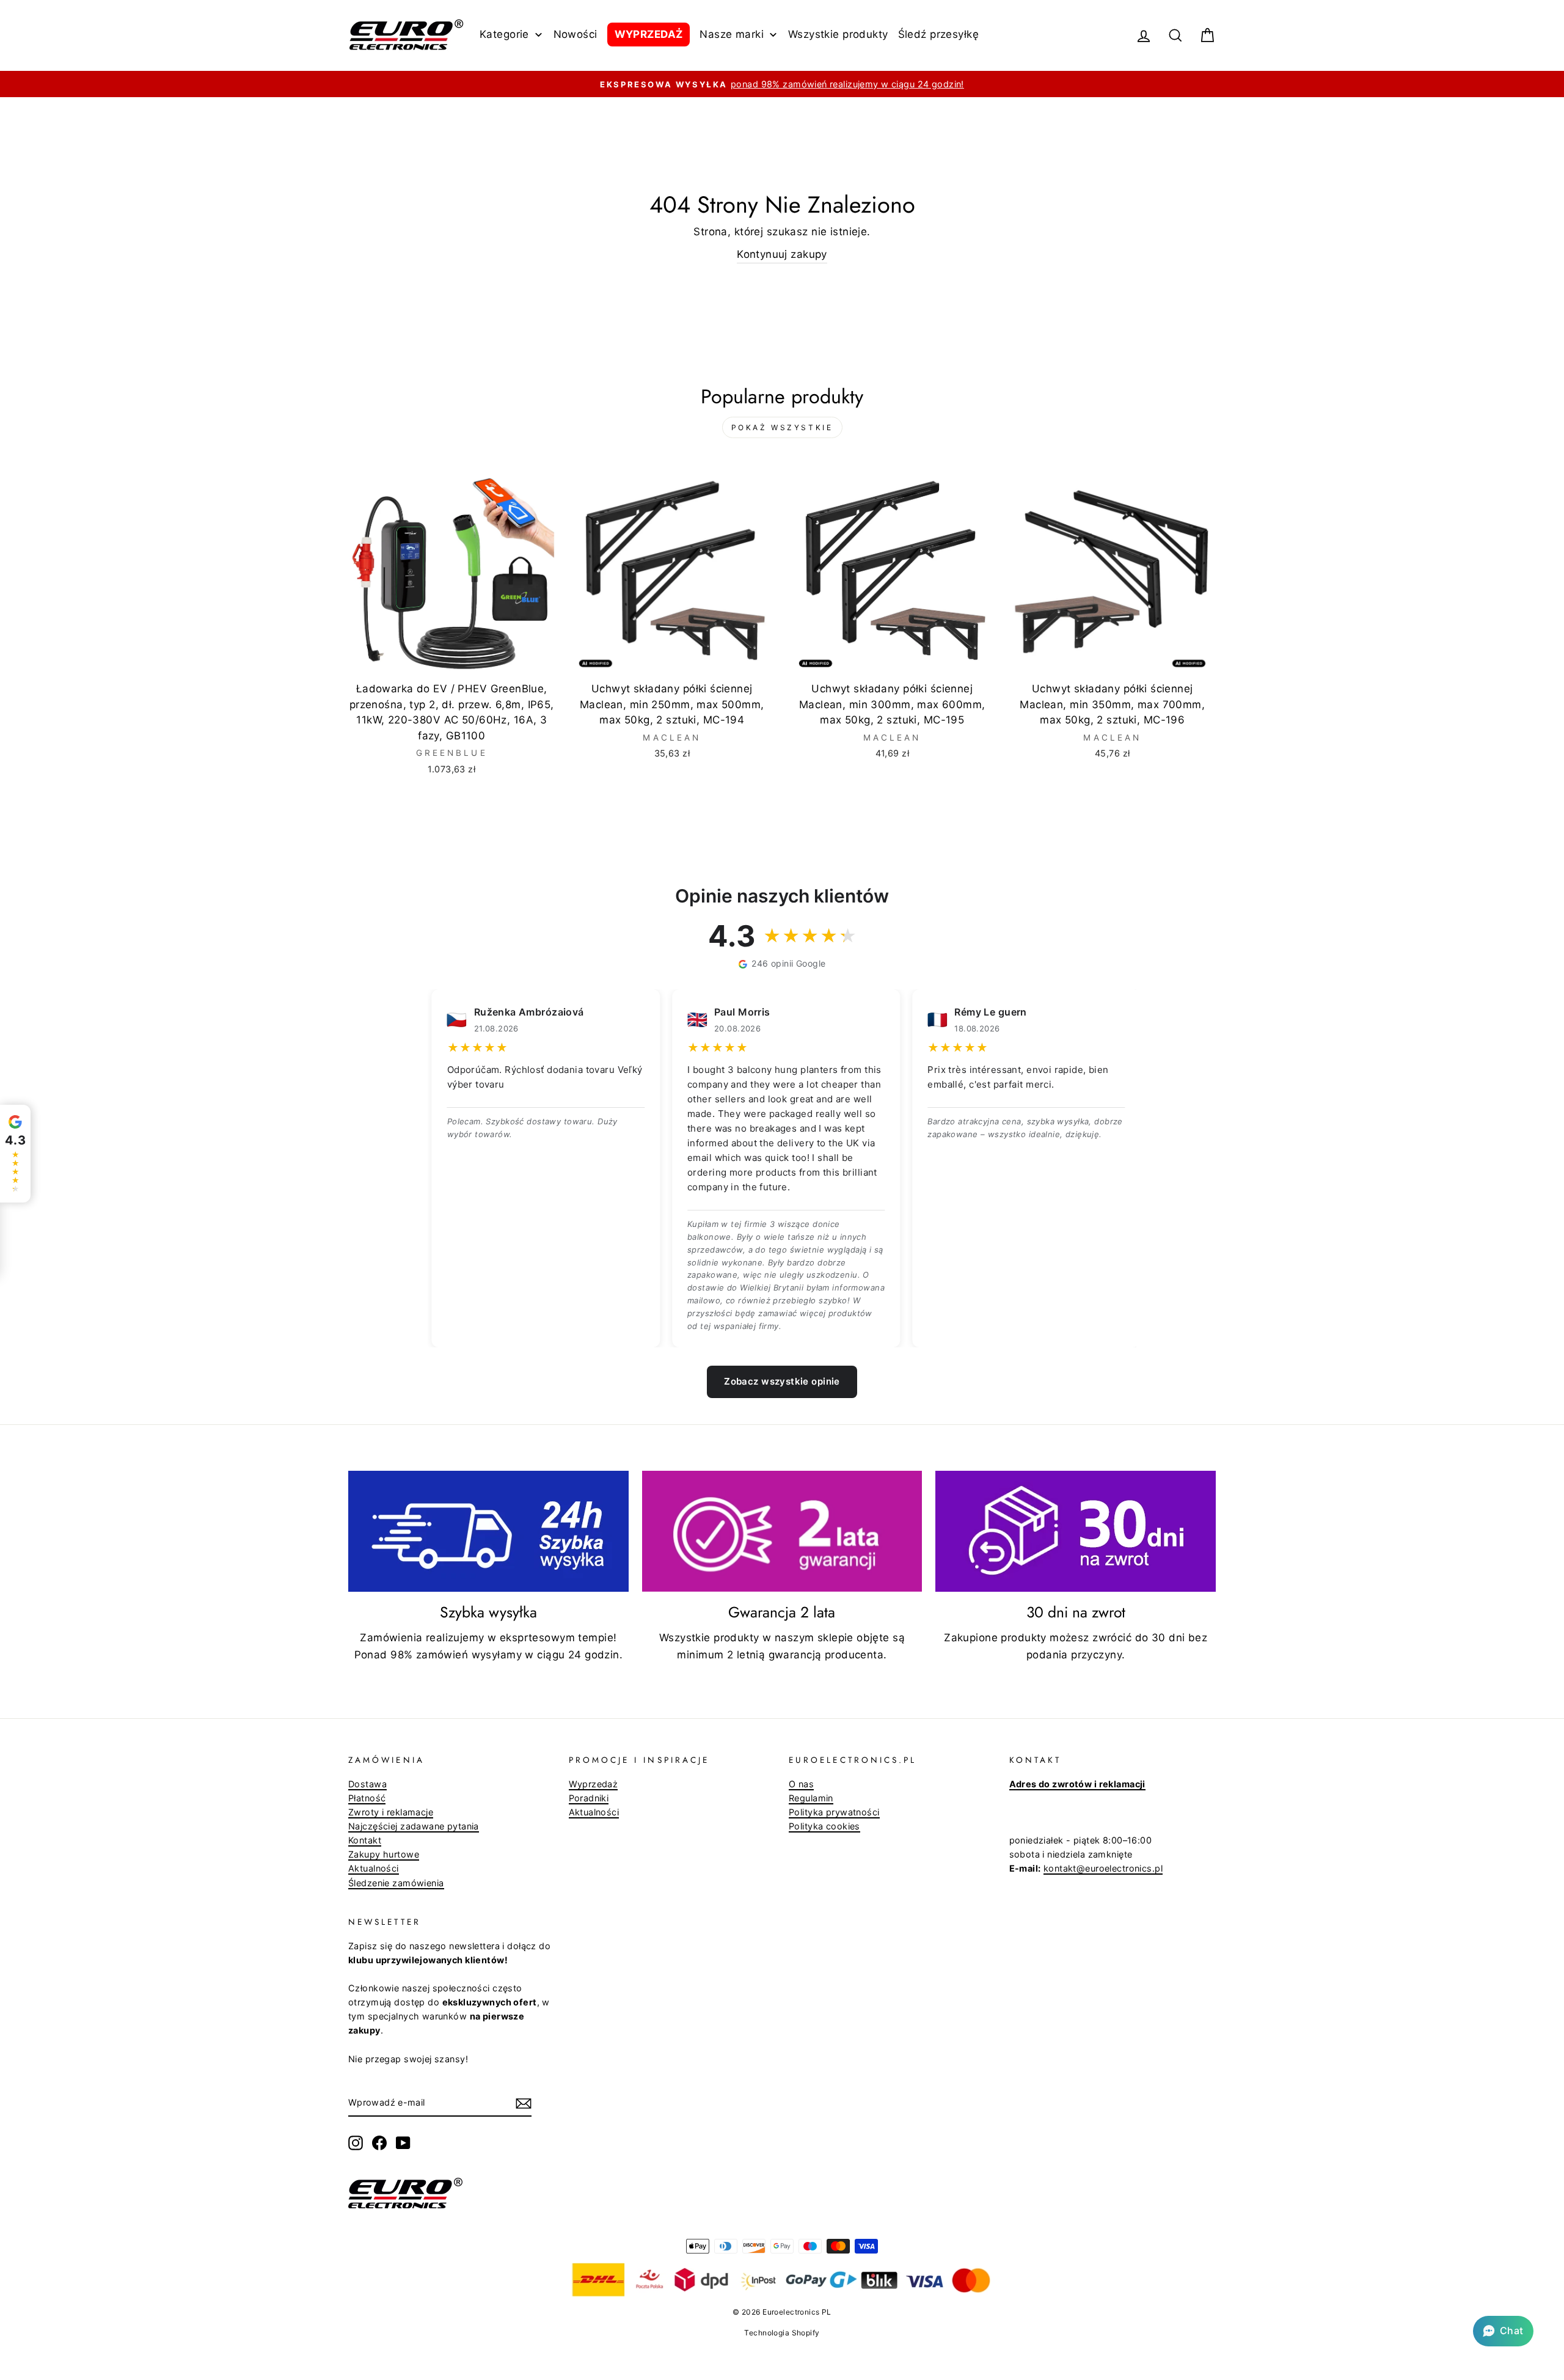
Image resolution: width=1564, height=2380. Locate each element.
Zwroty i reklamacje (391, 1812)
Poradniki (589, 1798)
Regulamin (811, 1798)
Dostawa (367, 1784)
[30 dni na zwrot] (1076, 1531)
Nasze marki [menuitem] (732, 34)
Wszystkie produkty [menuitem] (838, 34)
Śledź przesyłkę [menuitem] (938, 34)
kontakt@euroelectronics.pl (1103, 1868)
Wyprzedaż (594, 1784)
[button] (1503, 2331)
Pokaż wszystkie (782, 427)
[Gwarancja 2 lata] (782, 1531)
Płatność (367, 1798)
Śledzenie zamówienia (396, 1883)
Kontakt (365, 1840)
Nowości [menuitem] (576, 34)
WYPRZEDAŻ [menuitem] (649, 34)
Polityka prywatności (834, 1812)
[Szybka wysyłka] (488, 1531)
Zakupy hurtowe (384, 1854)
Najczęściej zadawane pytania (414, 1826)
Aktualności (374, 1868)
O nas (801, 1784)
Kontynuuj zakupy (782, 254)
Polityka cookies (824, 1826)
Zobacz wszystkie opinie (782, 1381)
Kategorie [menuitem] (504, 34)
